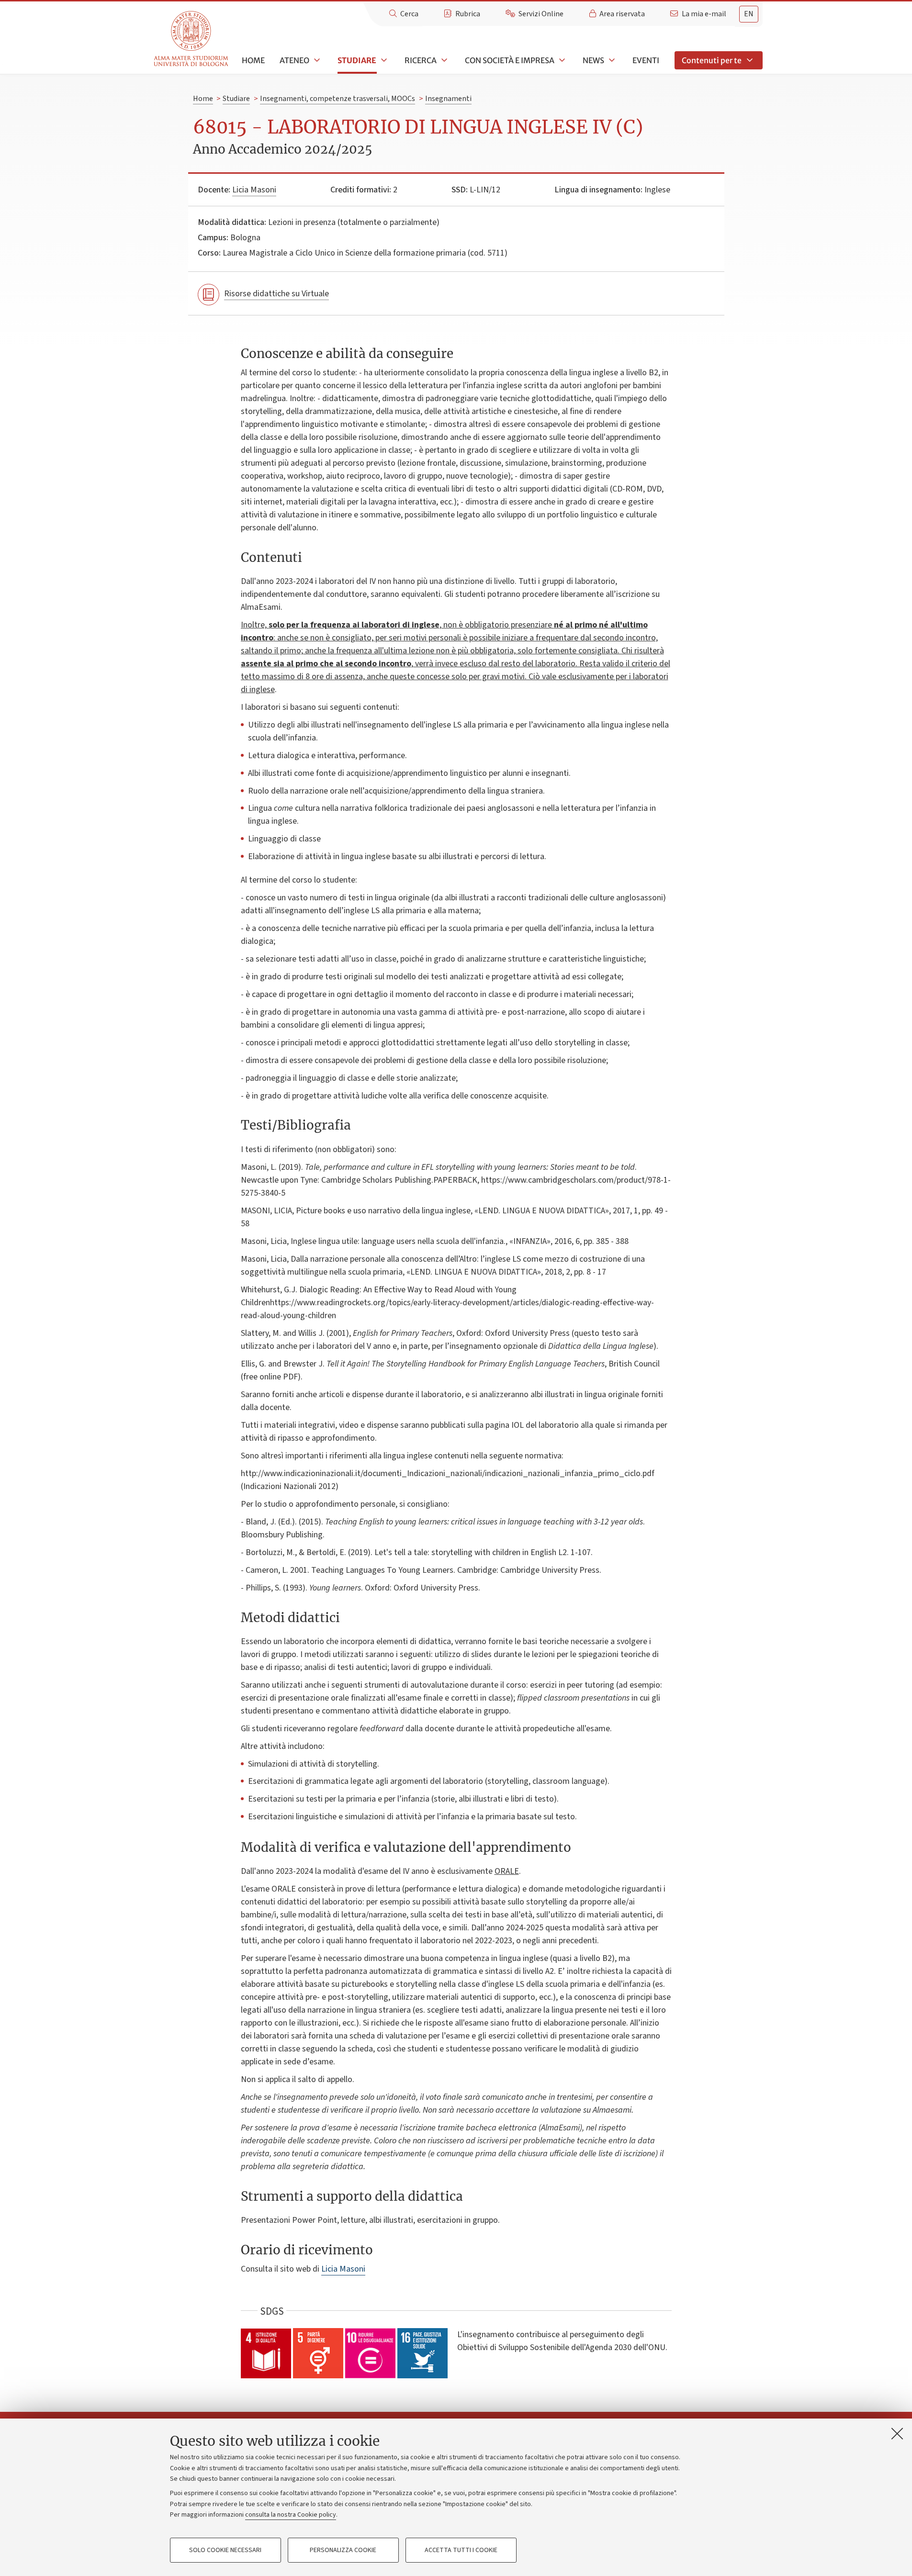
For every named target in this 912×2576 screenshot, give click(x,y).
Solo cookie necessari (225, 2550)
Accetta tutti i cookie (461, 2550)
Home (253, 60)
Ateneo (294, 60)
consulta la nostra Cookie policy (291, 2515)
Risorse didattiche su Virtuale (276, 294)
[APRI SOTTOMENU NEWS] (611, 60)
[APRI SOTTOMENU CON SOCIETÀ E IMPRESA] (561, 60)
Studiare (357, 60)
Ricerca (421, 60)
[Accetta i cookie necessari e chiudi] (897, 2433)
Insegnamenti (448, 99)
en (749, 14)
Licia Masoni (254, 190)
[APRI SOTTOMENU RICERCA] (443, 60)
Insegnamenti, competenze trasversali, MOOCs (338, 99)
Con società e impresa (510, 60)
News (593, 60)
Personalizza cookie (343, 2550)
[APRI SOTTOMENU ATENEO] (316, 60)
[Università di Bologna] (192, 39)
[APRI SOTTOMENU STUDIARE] (383, 60)
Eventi (646, 60)
